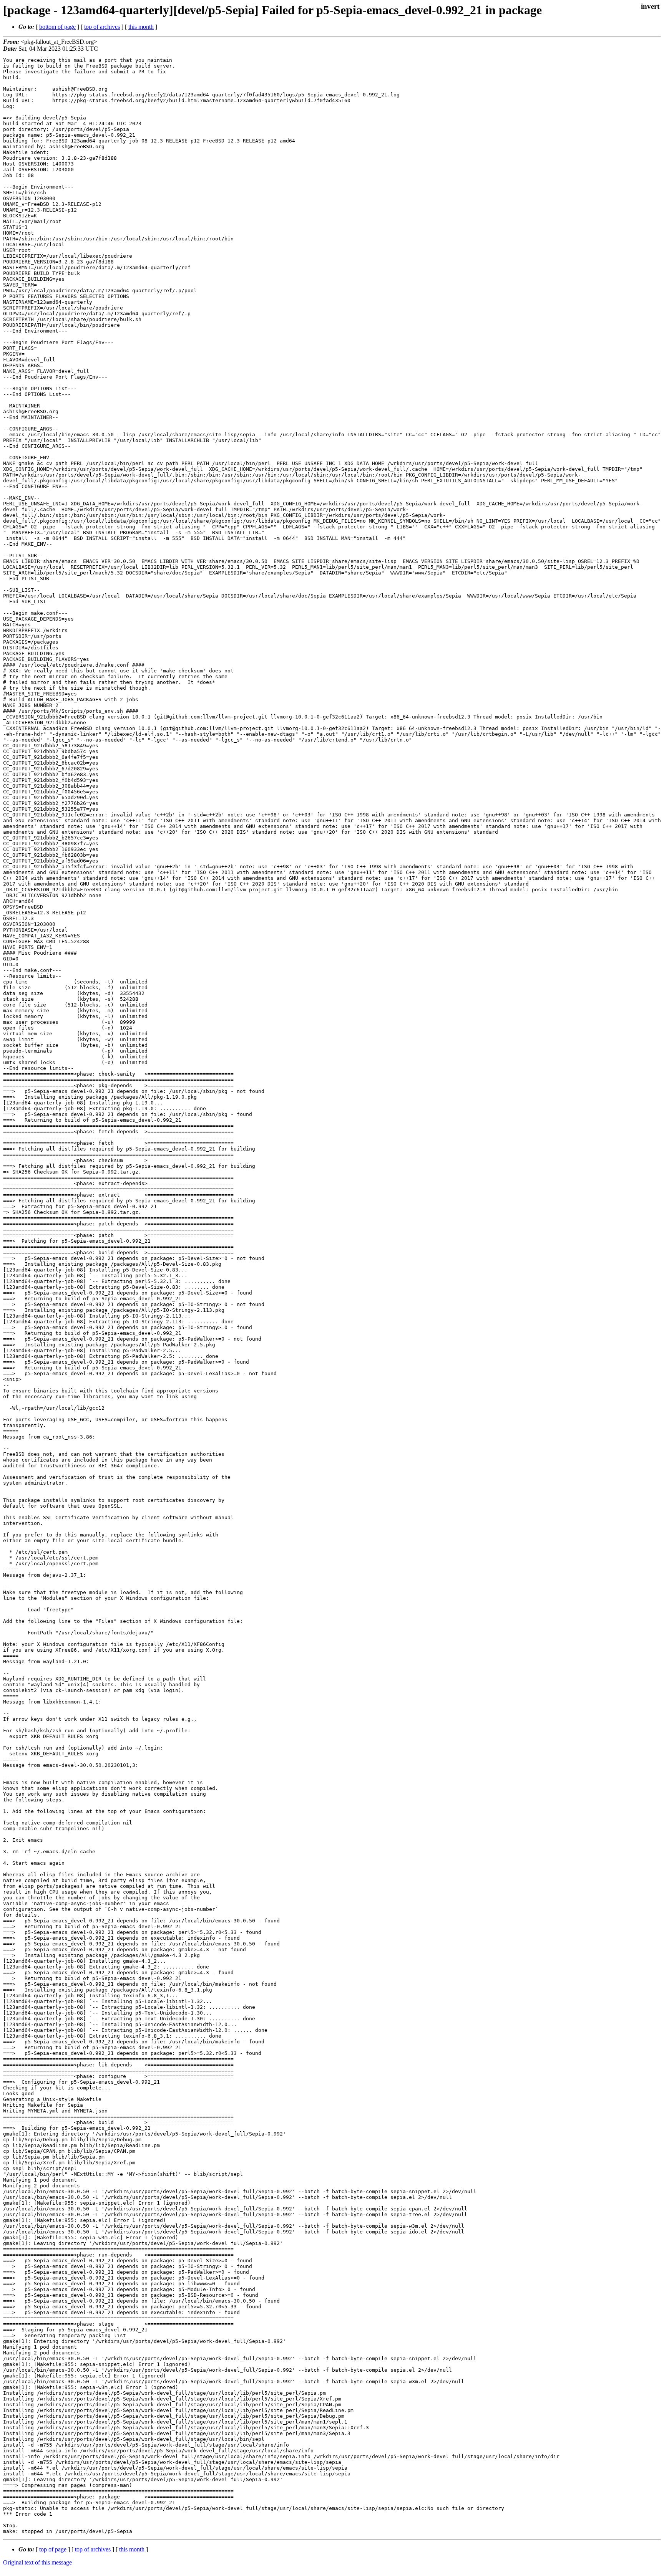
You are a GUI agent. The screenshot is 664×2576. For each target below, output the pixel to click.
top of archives (102, 27)
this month (141, 27)
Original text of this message (37, 2562)
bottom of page (57, 27)
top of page (53, 2549)
